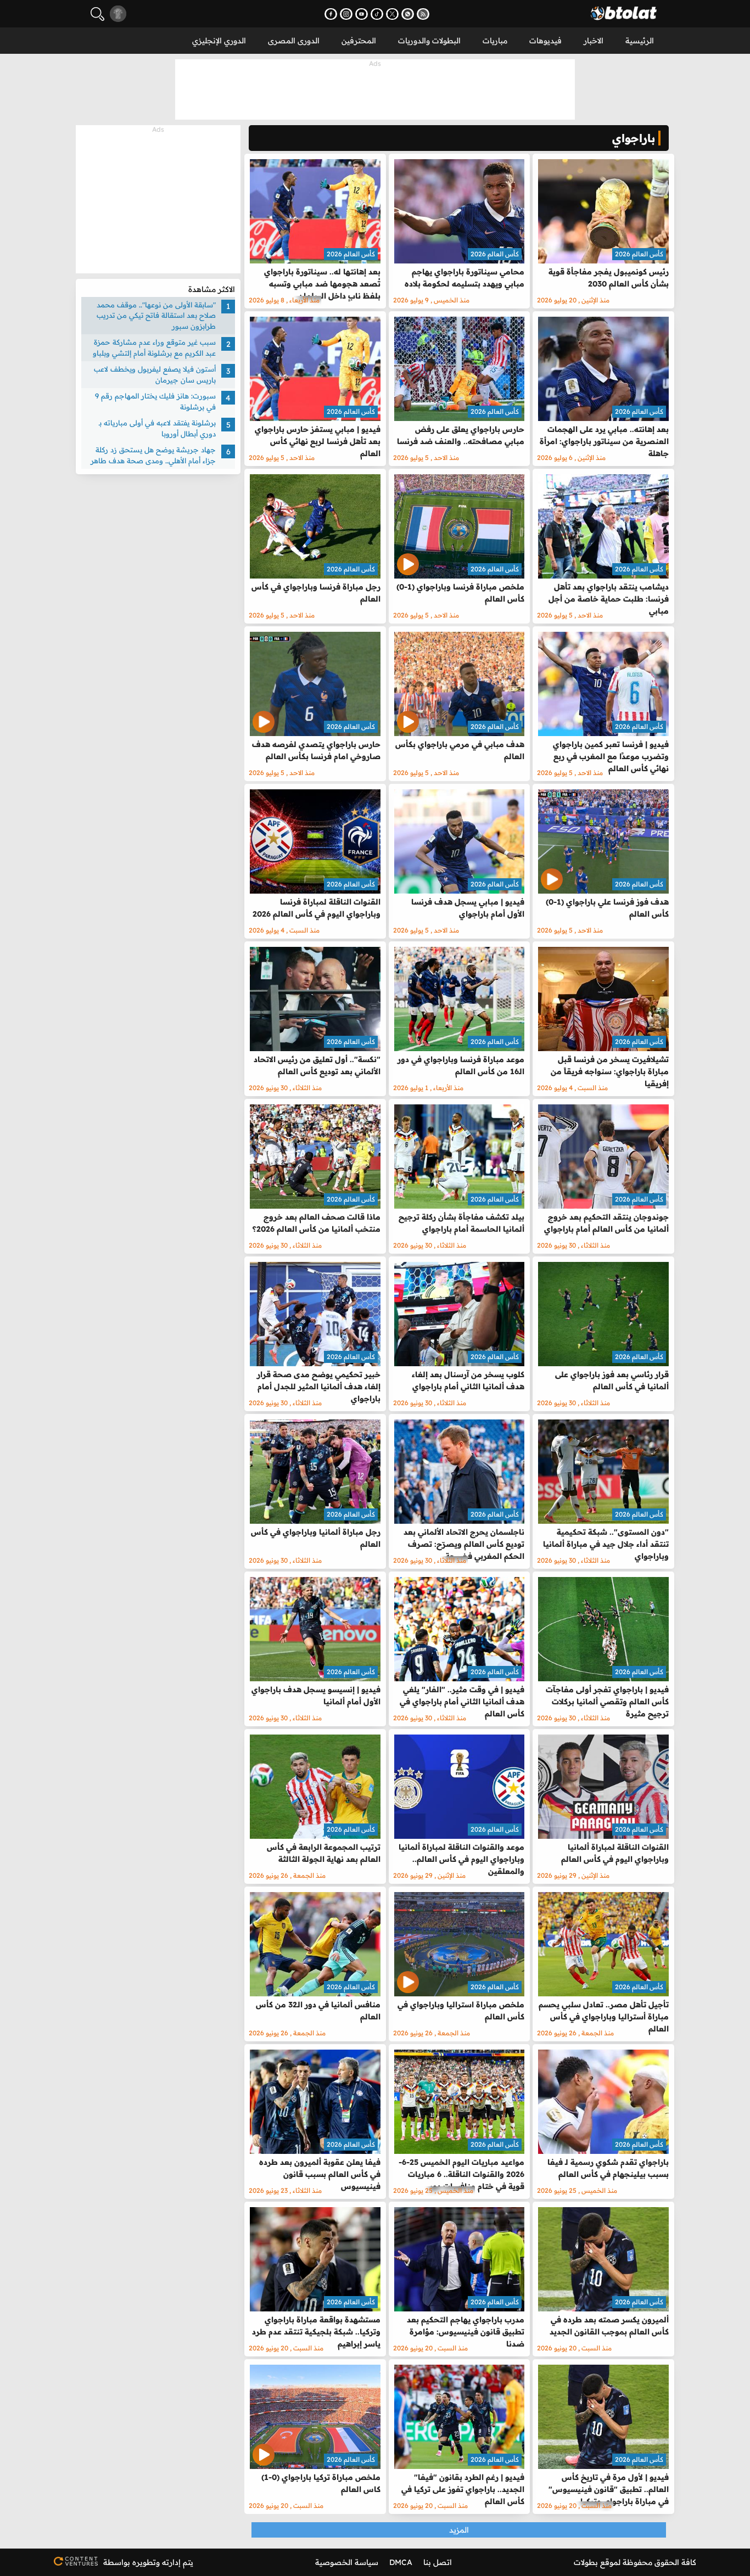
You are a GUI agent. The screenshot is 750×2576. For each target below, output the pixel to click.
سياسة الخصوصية (347, 2562)
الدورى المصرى (294, 41)
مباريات (495, 41)
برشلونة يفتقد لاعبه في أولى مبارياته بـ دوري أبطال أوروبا (157, 429)
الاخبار (594, 41)
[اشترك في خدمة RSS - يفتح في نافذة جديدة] (423, 14)
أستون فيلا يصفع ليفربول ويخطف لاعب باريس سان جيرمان (155, 375)
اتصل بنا (438, 2562)
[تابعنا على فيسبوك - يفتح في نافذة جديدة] (331, 14)
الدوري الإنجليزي (219, 41)
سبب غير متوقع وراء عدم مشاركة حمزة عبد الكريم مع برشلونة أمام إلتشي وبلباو (154, 348)
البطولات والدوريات (429, 41)
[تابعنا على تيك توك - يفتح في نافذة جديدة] (377, 14)
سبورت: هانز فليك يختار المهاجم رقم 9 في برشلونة (155, 402)
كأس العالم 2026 (639, 254)
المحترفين (359, 41)
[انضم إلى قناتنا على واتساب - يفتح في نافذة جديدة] (408, 14)
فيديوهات (545, 41)
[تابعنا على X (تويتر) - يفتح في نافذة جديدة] (392, 14)
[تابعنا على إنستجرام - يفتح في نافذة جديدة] (346, 14)
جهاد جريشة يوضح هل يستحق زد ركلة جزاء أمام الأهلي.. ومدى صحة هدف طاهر (153, 456)
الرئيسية (640, 41)
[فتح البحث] (97, 14)
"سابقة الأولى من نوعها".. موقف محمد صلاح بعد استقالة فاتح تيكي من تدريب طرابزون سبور (156, 315)
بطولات (586, 2562)
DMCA (401, 2562)
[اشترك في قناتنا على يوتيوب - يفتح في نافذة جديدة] (362, 14)
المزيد (459, 2530)
